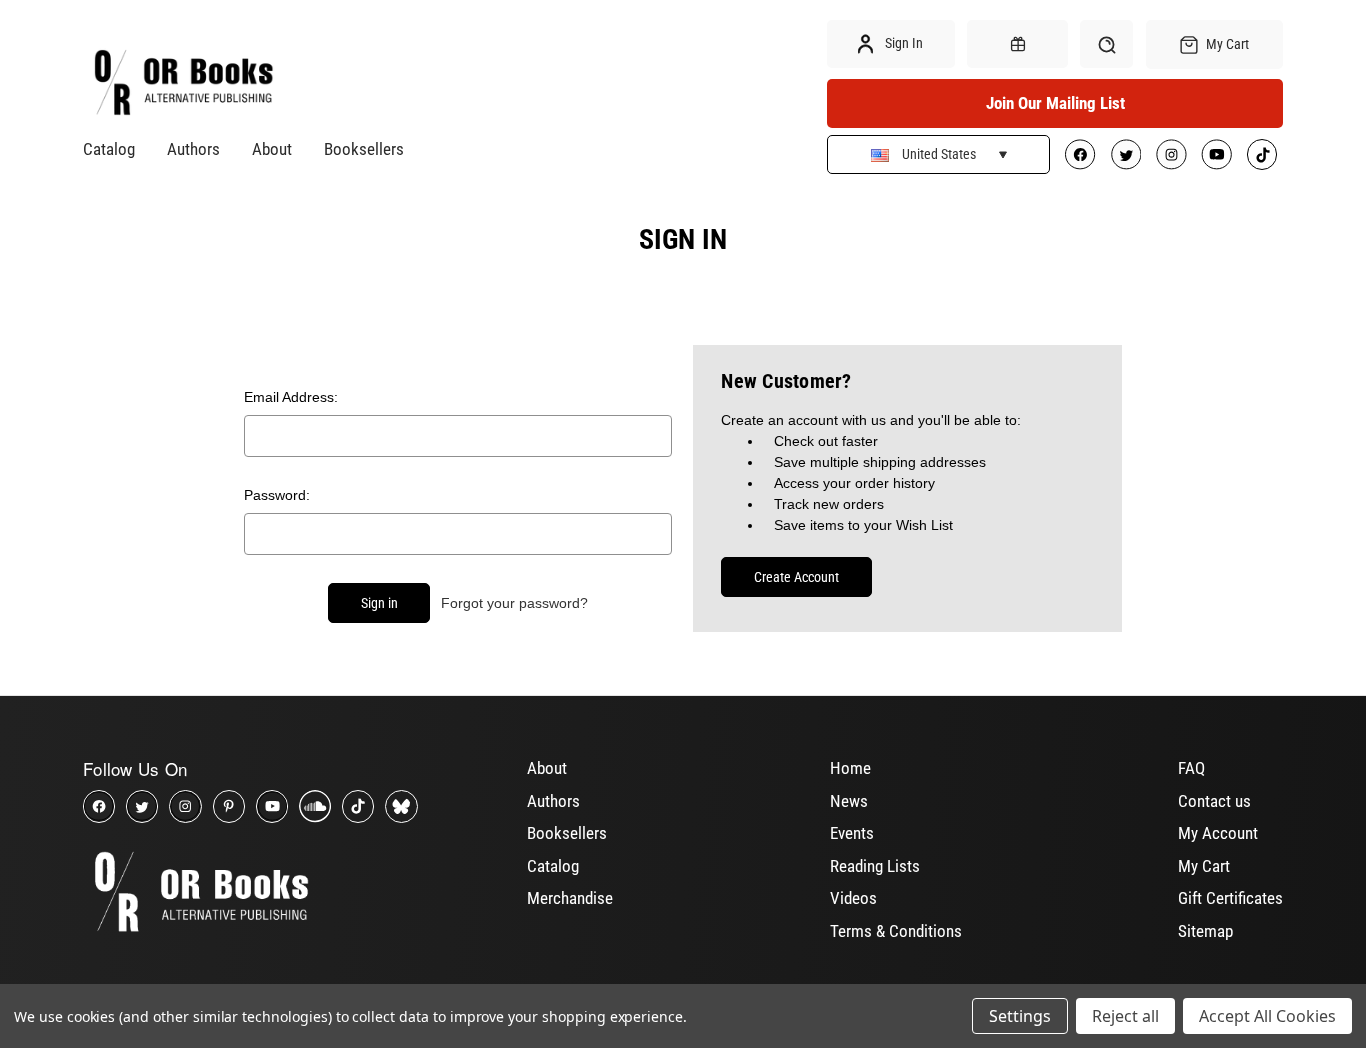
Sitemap (1205, 931)
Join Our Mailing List (1055, 103)
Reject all (1125, 1016)
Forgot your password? (514, 603)
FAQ (1191, 768)
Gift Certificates (1230, 898)
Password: (277, 495)
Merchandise (570, 898)
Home (850, 768)
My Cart (1204, 866)
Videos (853, 898)
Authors (193, 149)
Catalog (109, 149)
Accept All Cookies (1267, 1016)
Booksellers (364, 149)
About (272, 149)
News (849, 801)
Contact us (1214, 801)
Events (852, 833)
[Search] (1106, 44)
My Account (1218, 833)
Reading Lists (875, 866)
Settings (1020, 1016)
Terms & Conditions (896, 931)
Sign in (902, 43)
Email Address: (291, 397)
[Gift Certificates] (1017, 44)
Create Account (796, 577)
